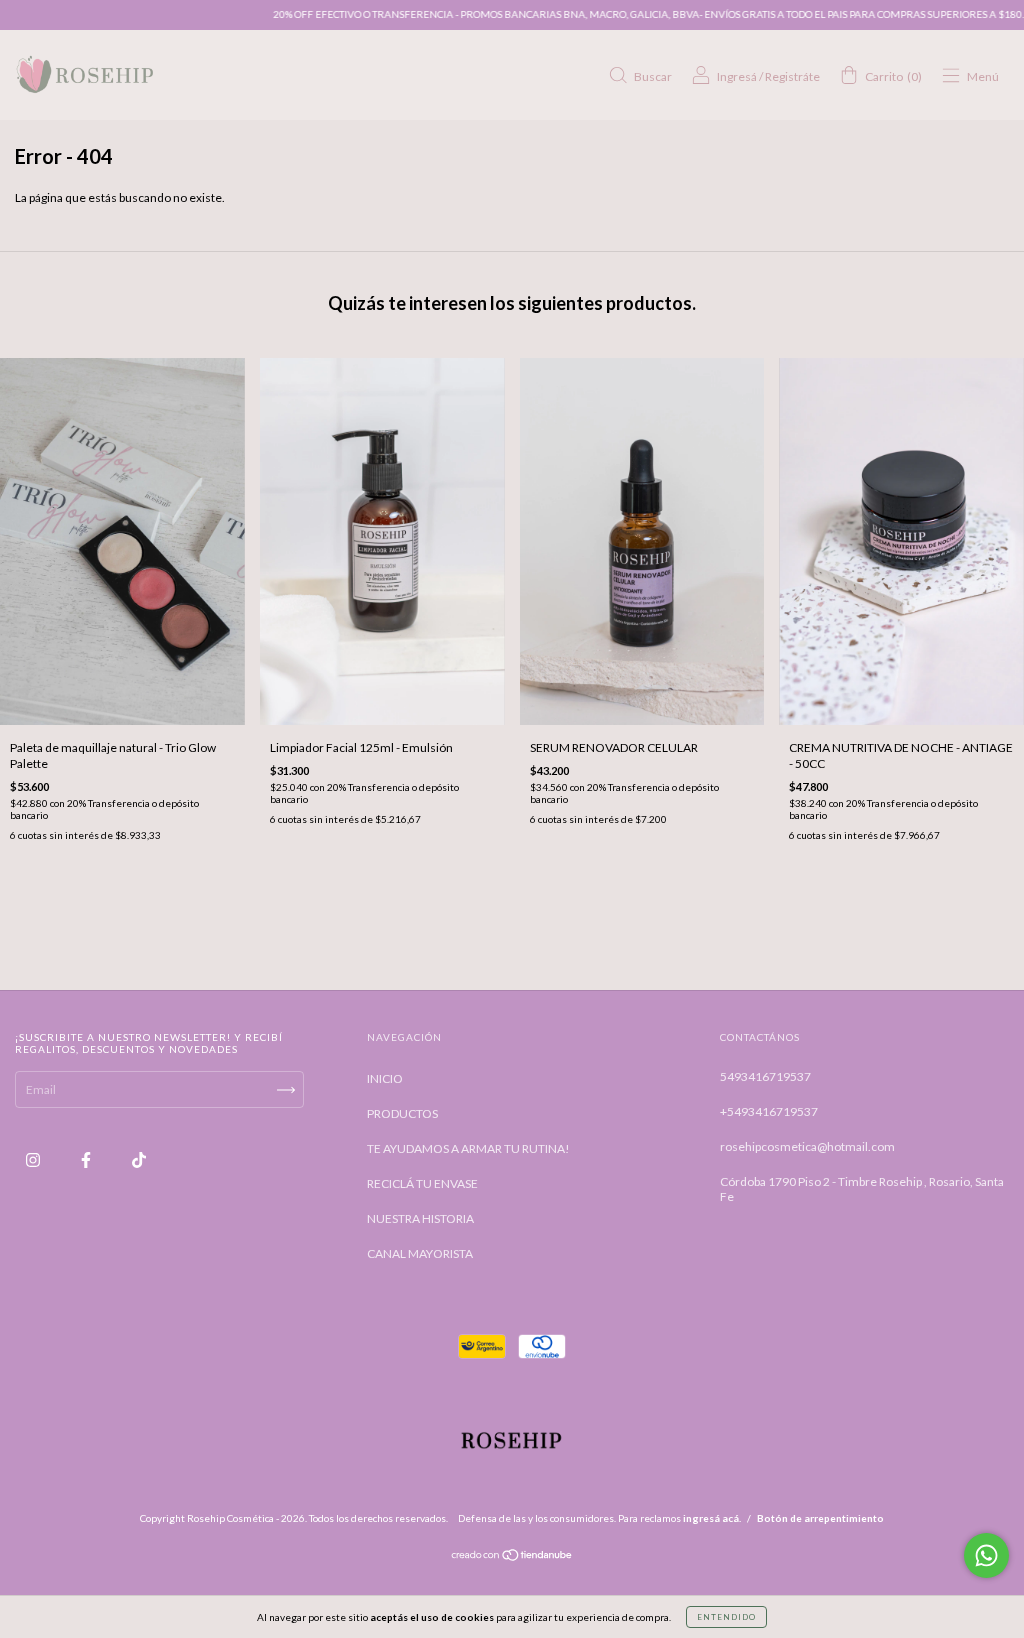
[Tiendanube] (512, 1557)
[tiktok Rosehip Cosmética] (139, 1160)
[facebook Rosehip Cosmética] (87, 1160)
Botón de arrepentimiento (820, 1518)
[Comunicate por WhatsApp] (986, 1555)
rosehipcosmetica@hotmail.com (807, 1146)
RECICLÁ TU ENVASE (422, 1183)
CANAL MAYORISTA (420, 1253)
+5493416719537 (769, 1111)
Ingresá (737, 76)
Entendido (726, 1617)
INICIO (385, 1078)
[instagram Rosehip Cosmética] (34, 1160)
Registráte (792, 76)
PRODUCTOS (402, 1113)
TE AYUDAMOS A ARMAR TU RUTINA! (468, 1148)
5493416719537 (765, 1076)
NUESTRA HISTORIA (420, 1218)
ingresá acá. (712, 1518)
